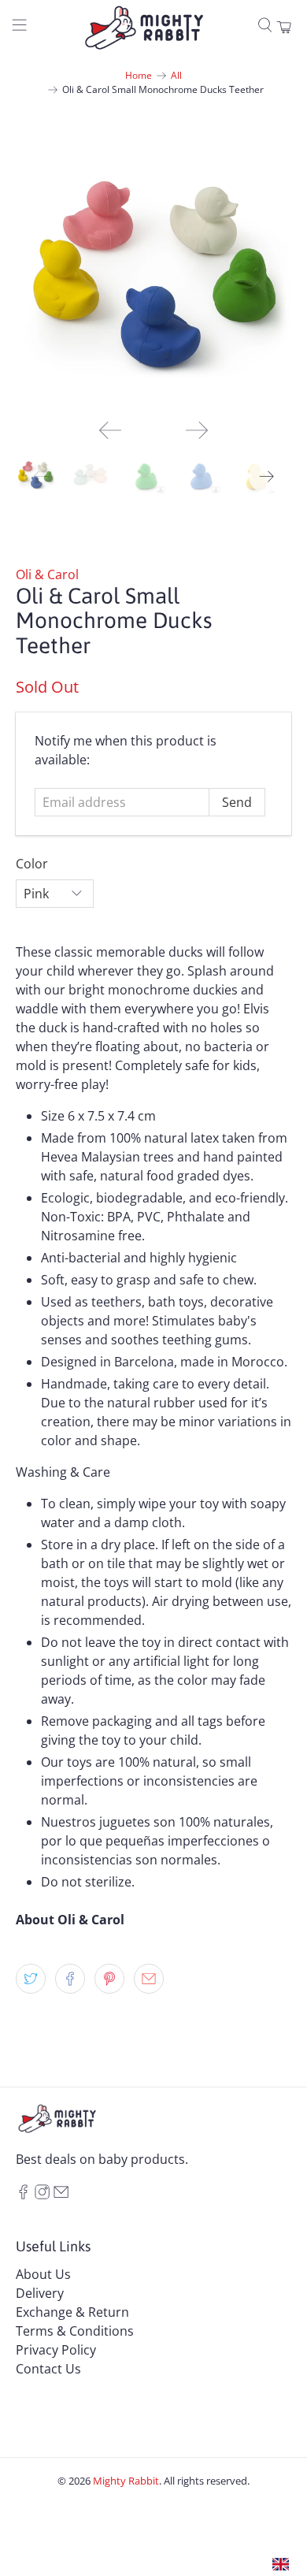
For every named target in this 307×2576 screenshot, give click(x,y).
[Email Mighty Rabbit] (61, 2195)
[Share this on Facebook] (70, 1979)
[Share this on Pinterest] (109, 1979)
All (176, 76)
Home (139, 76)
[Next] (197, 430)
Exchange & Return (72, 2312)
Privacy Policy (56, 2350)
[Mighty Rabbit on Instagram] (42, 2195)
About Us (43, 2274)
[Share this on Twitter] (31, 1979)
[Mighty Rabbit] (144, 28)
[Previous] (110, 430)
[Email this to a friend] (149, 1979)
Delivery (40, 2293)
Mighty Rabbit (126, 2481)
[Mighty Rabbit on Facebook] (23, 2195)
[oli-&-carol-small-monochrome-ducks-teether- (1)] (154, 269)
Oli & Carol (47, 574)
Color (32, 864)
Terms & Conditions (75, 2331)
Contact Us (48, 2369)
